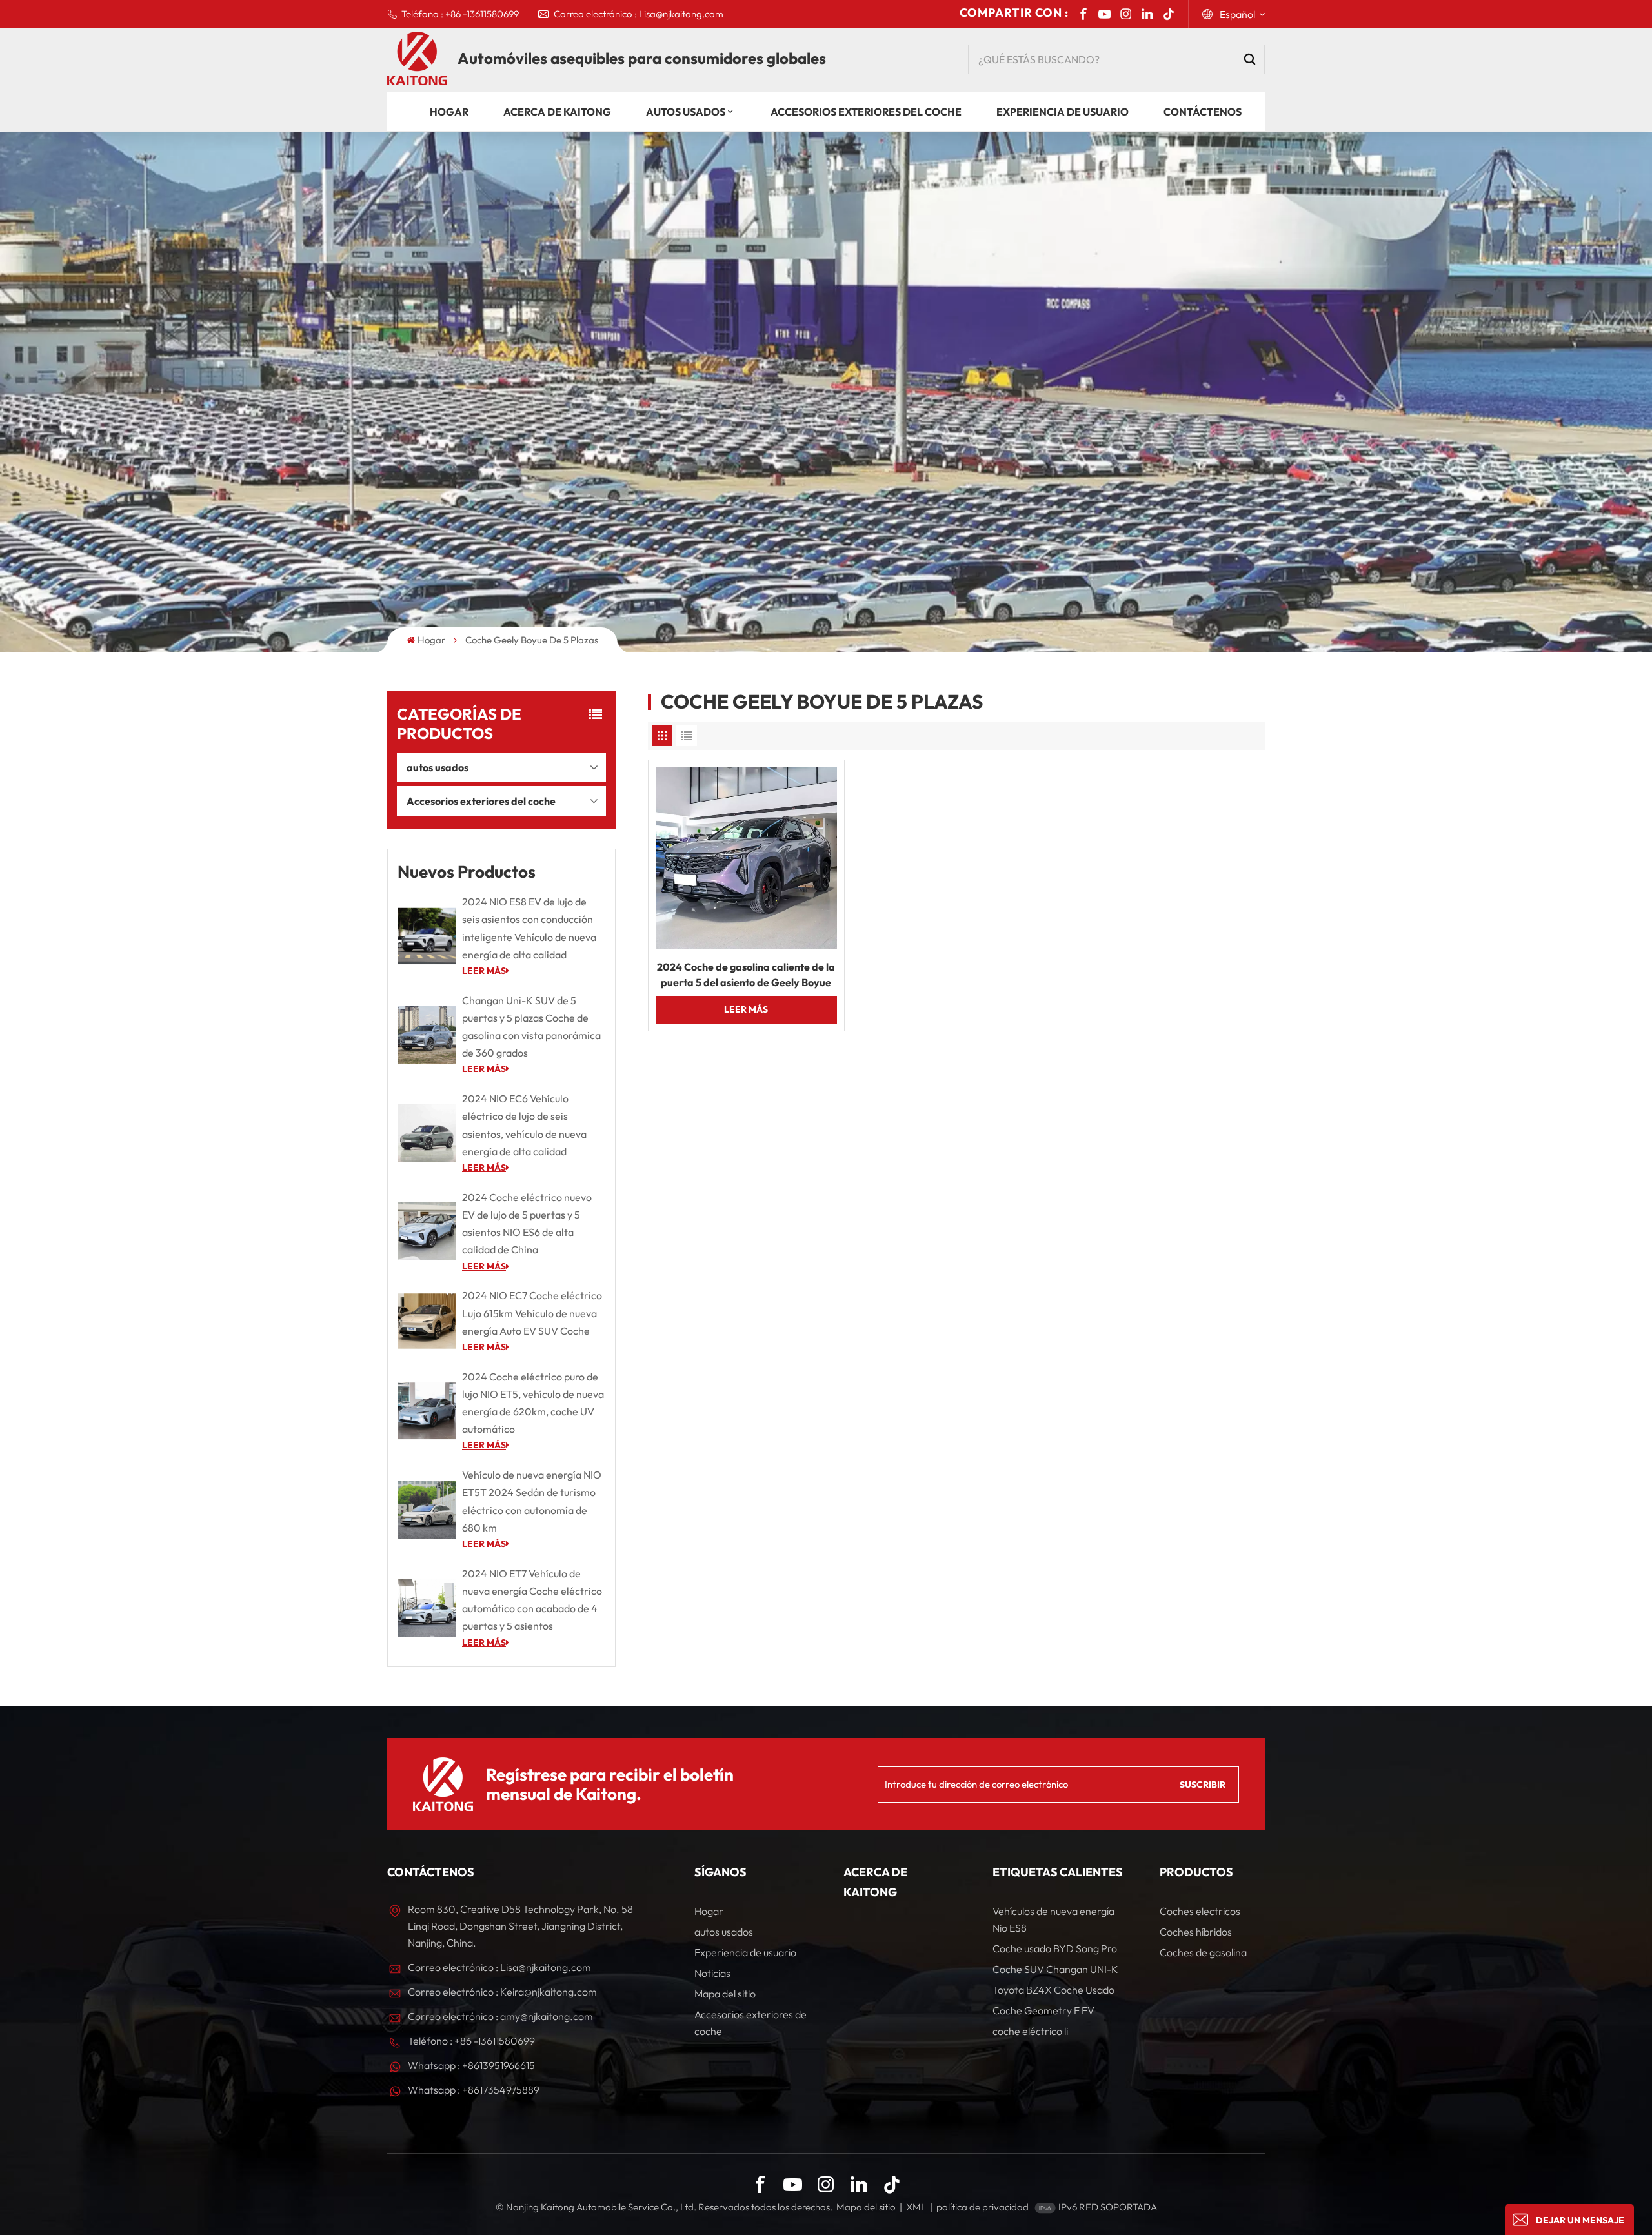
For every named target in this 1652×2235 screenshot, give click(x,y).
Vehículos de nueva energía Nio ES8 (1053, 1919)
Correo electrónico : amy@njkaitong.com (500, 2016)
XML (916, 2207)
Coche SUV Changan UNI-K (1055, 1969)
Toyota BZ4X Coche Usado (1053, 1990)
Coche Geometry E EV (1043, 2010)
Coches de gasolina (1203, 1952)
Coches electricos (1200, 1911)
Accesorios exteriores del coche (866, 112)
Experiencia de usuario (1063, 112)
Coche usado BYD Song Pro (1055, 1948)
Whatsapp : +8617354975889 (474, 2090)
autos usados (686, 112)
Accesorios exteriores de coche (750, 2023)
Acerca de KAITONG (557, 112)
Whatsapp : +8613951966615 (471, 2065)
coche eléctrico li (1030, 2031)
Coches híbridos (1196, 1932)
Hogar (449, 112)
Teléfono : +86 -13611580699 (460, 14)
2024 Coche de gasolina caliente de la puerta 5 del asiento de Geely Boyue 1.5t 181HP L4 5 (746, 975)
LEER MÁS (484, 971)
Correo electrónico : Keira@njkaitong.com (502, 1992)
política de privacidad (982, 2207)
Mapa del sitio (725, 1994)
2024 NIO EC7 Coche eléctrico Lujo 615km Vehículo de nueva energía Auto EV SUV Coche (532, 1313)
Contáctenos (1203, 112)
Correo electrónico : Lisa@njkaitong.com (639, 14)
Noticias (712, 1973)
